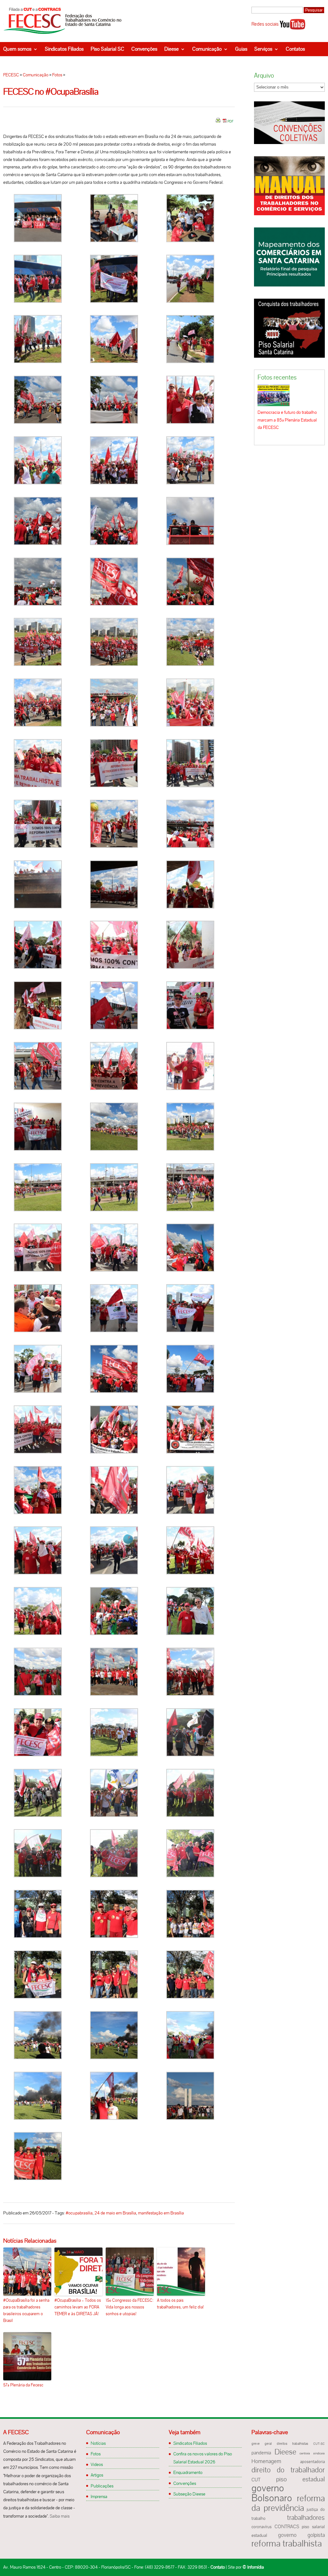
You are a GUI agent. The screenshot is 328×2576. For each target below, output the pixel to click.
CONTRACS (287, 2527)
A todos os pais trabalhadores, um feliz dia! (180, 2304)
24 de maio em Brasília (115, 2213)
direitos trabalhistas (292, 2444)
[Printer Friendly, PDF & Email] (225, 123)
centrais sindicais (312, 2453)
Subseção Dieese (189, 2494)
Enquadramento (188, 2472)
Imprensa (99, 2496)
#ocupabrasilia (79, 2213)
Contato (218, 2567)
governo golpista (301, 2535)
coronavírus (262, 2527)
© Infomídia (253, 2567)
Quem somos (17, 49)
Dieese (172, 49)
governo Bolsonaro (272, 2493)
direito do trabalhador (288, 2470)
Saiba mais (60, 2516)
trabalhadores (306, 2517)
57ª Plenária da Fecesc (23, 2385)
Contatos (295, 49)
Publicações (102, 2486)
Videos (97, 2464)
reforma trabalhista (287, 2543)
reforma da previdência (288, 2503)
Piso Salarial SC (107, 49)
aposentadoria (312, 2462)
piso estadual (300, 2479)
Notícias (98, 2443)
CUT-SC (319, 2444)
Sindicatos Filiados (64, 49)
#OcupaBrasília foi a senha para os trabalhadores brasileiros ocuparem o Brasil (26, 2310)
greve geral (262, 2444)
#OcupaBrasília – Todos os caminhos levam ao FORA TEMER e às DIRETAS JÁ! (78, 2307)
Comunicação (207, 49)
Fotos (57, 75)
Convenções (144, 49)
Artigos (97, 2475)
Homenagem (266, 2461)
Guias (241, 49)
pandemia (261, 2453)
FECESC (11, 75)
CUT (256, 2480)
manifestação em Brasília (161, 2213)
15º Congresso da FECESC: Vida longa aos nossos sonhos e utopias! (130, 2307)
